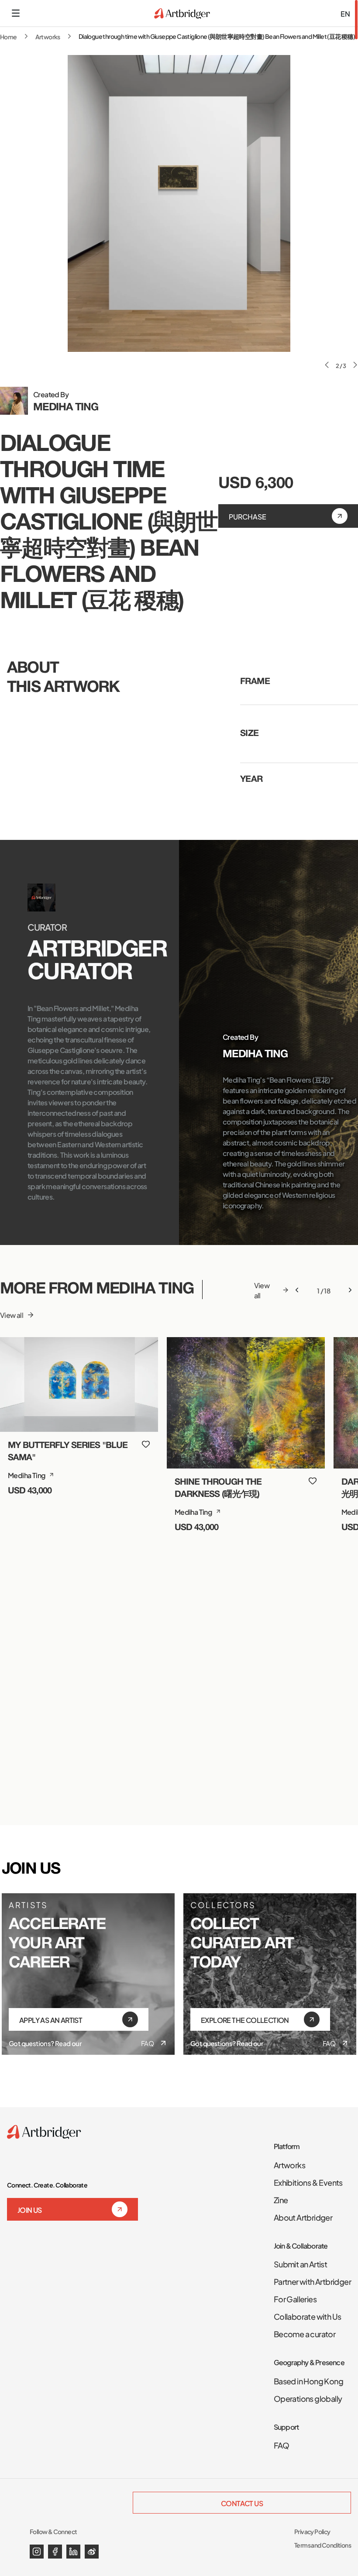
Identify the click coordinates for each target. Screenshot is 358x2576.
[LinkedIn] (73, 2552)
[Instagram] (37, 2552)
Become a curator (305, 2333)
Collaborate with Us (308, 2316)
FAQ (147, 2043)
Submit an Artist (300, 2263)
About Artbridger (303, 2217)
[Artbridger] (182, 13)
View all (12, 1315)
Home (9, 36)
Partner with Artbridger (312, 2281)
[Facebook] (55, 2552)
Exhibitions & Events (308, 2182)
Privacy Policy (312, 2531)
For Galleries (295, 2298)
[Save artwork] (146, 1444)
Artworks (48, 36)
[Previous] (297, 1290)
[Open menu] (16, 13)
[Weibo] (92, 2552)
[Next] (350, 1290)
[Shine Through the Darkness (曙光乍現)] (246, 1403)
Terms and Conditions (323, 2545)
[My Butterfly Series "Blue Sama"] (79, 1384)
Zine (281, 2199)
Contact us (242, 2503)
